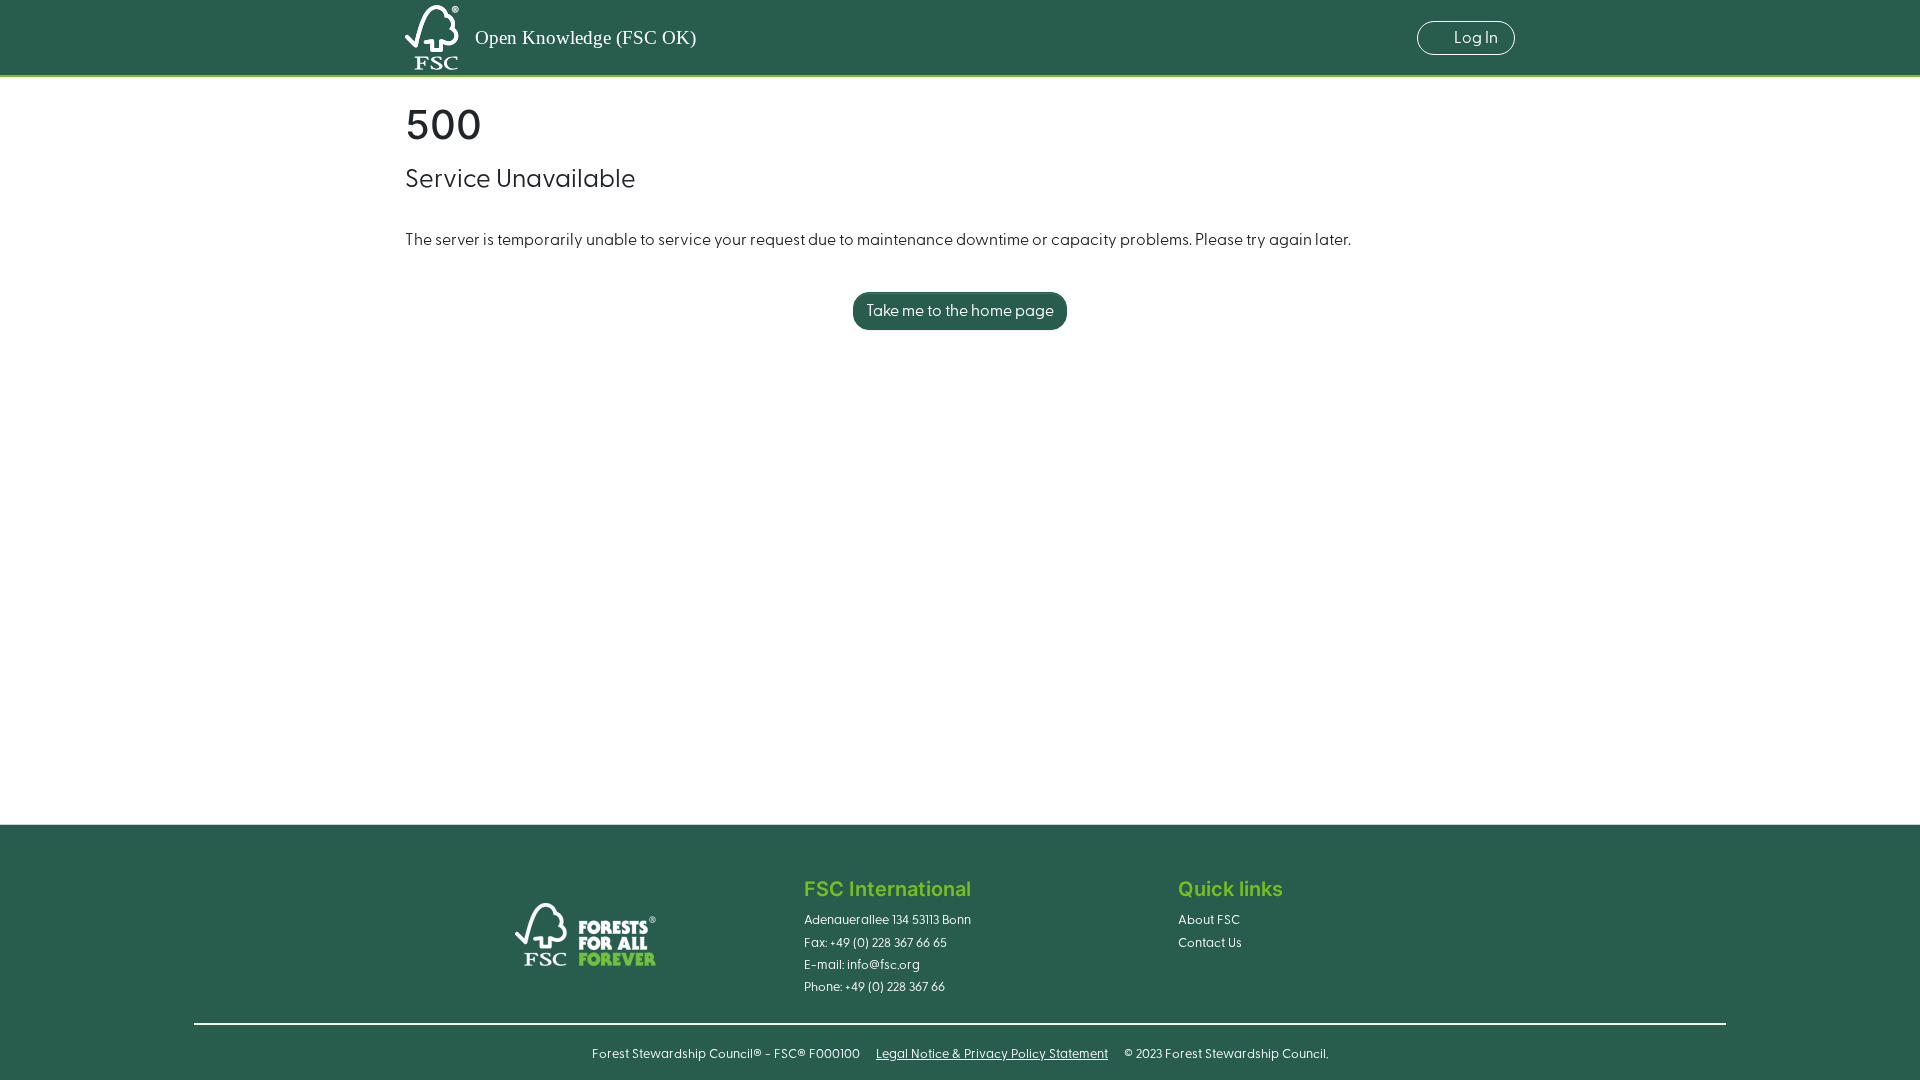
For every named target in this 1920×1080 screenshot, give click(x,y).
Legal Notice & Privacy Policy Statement (992, 1054)
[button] (1391, 38)
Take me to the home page (960, 311)
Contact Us (1210, 943)
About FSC (1209, 920)
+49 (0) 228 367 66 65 (888, 943)
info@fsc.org (883, 965)
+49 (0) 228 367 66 (895, 987)
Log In (1476, 38)
